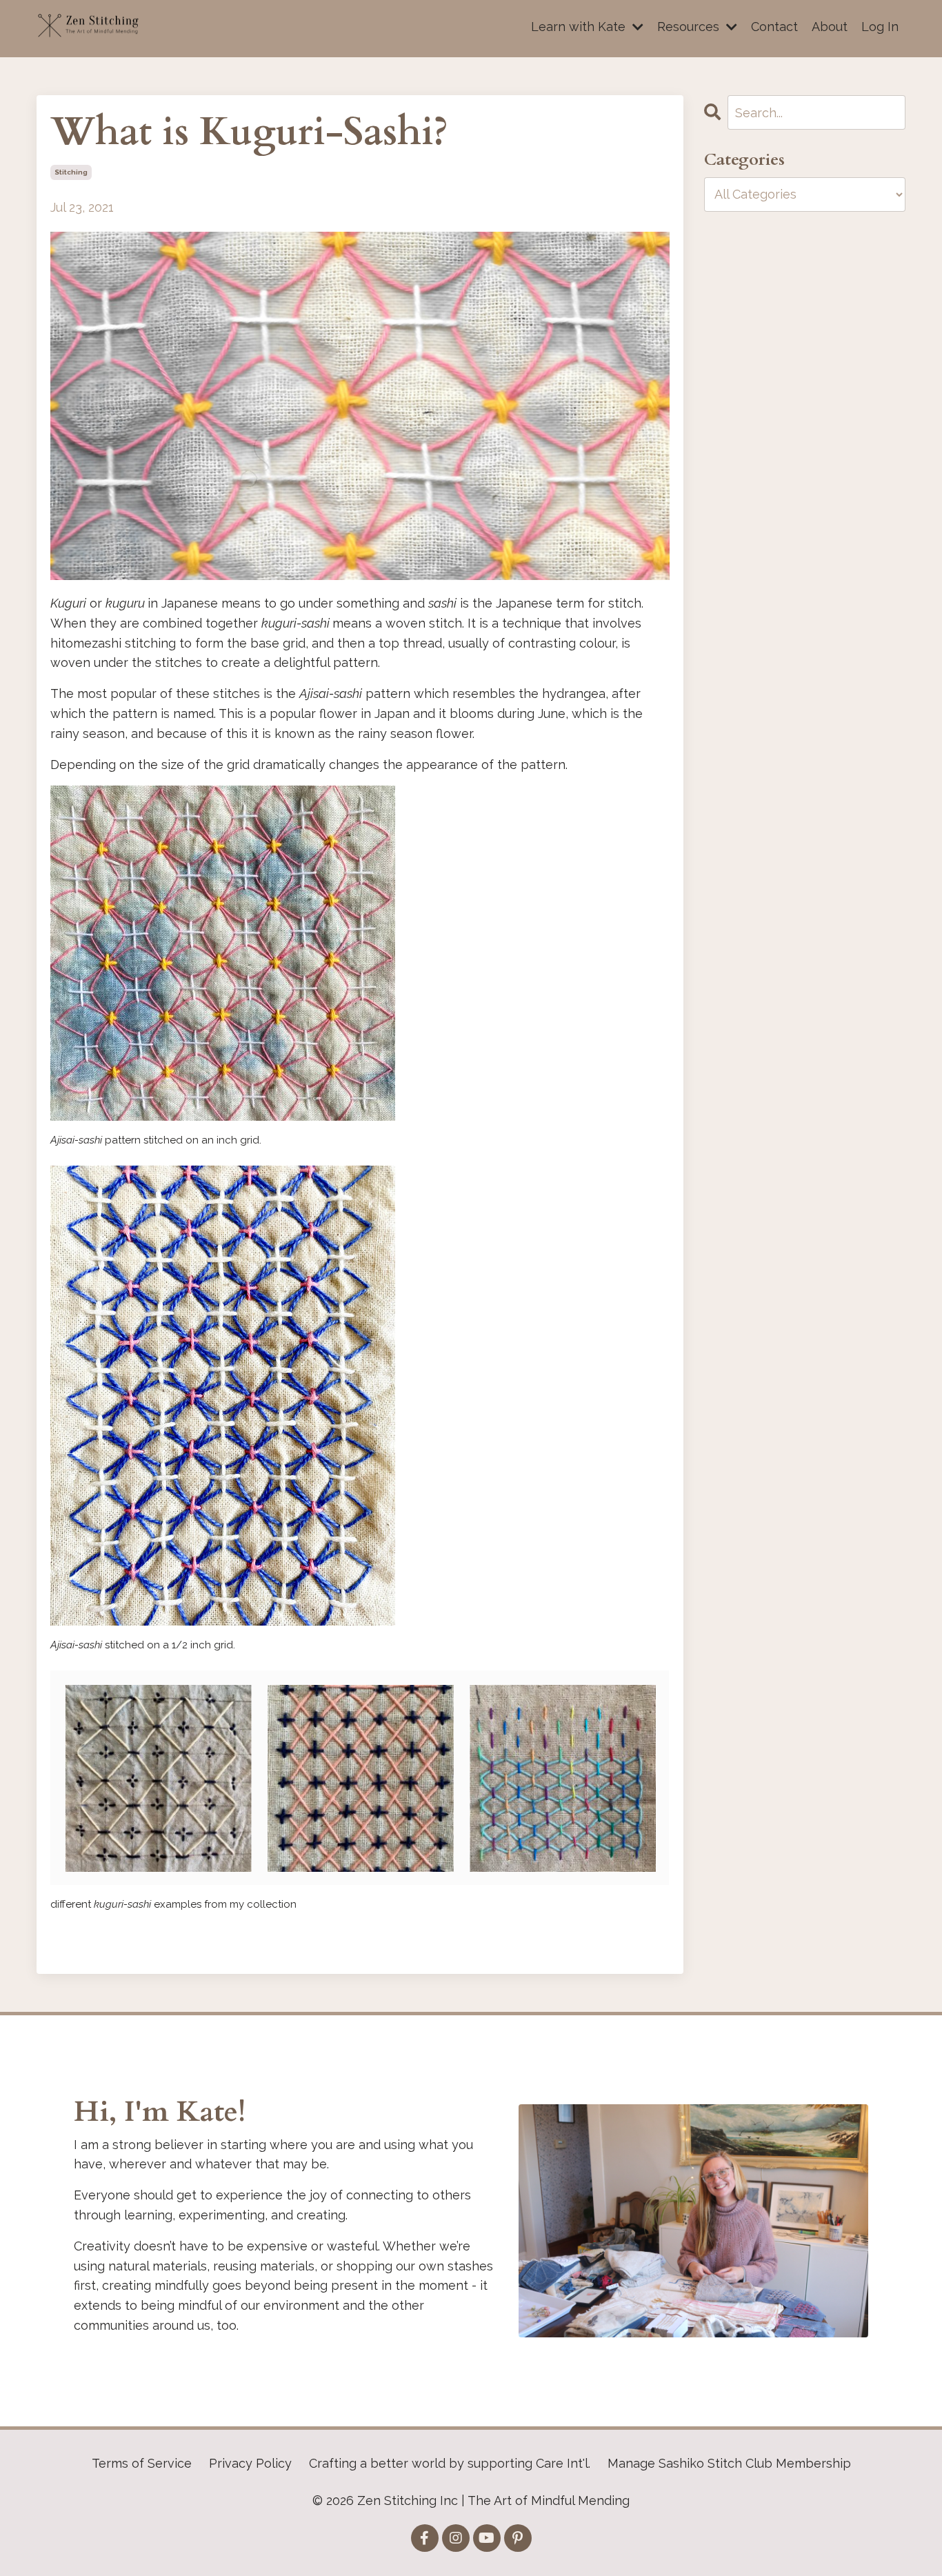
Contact (774, 27)
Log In (880, 27)
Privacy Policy (250, 2463)
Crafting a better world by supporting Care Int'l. (450, 2463)
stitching (71, 172)
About (830, 27)
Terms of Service (142, 2463)
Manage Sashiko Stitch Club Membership (729, 2463)
